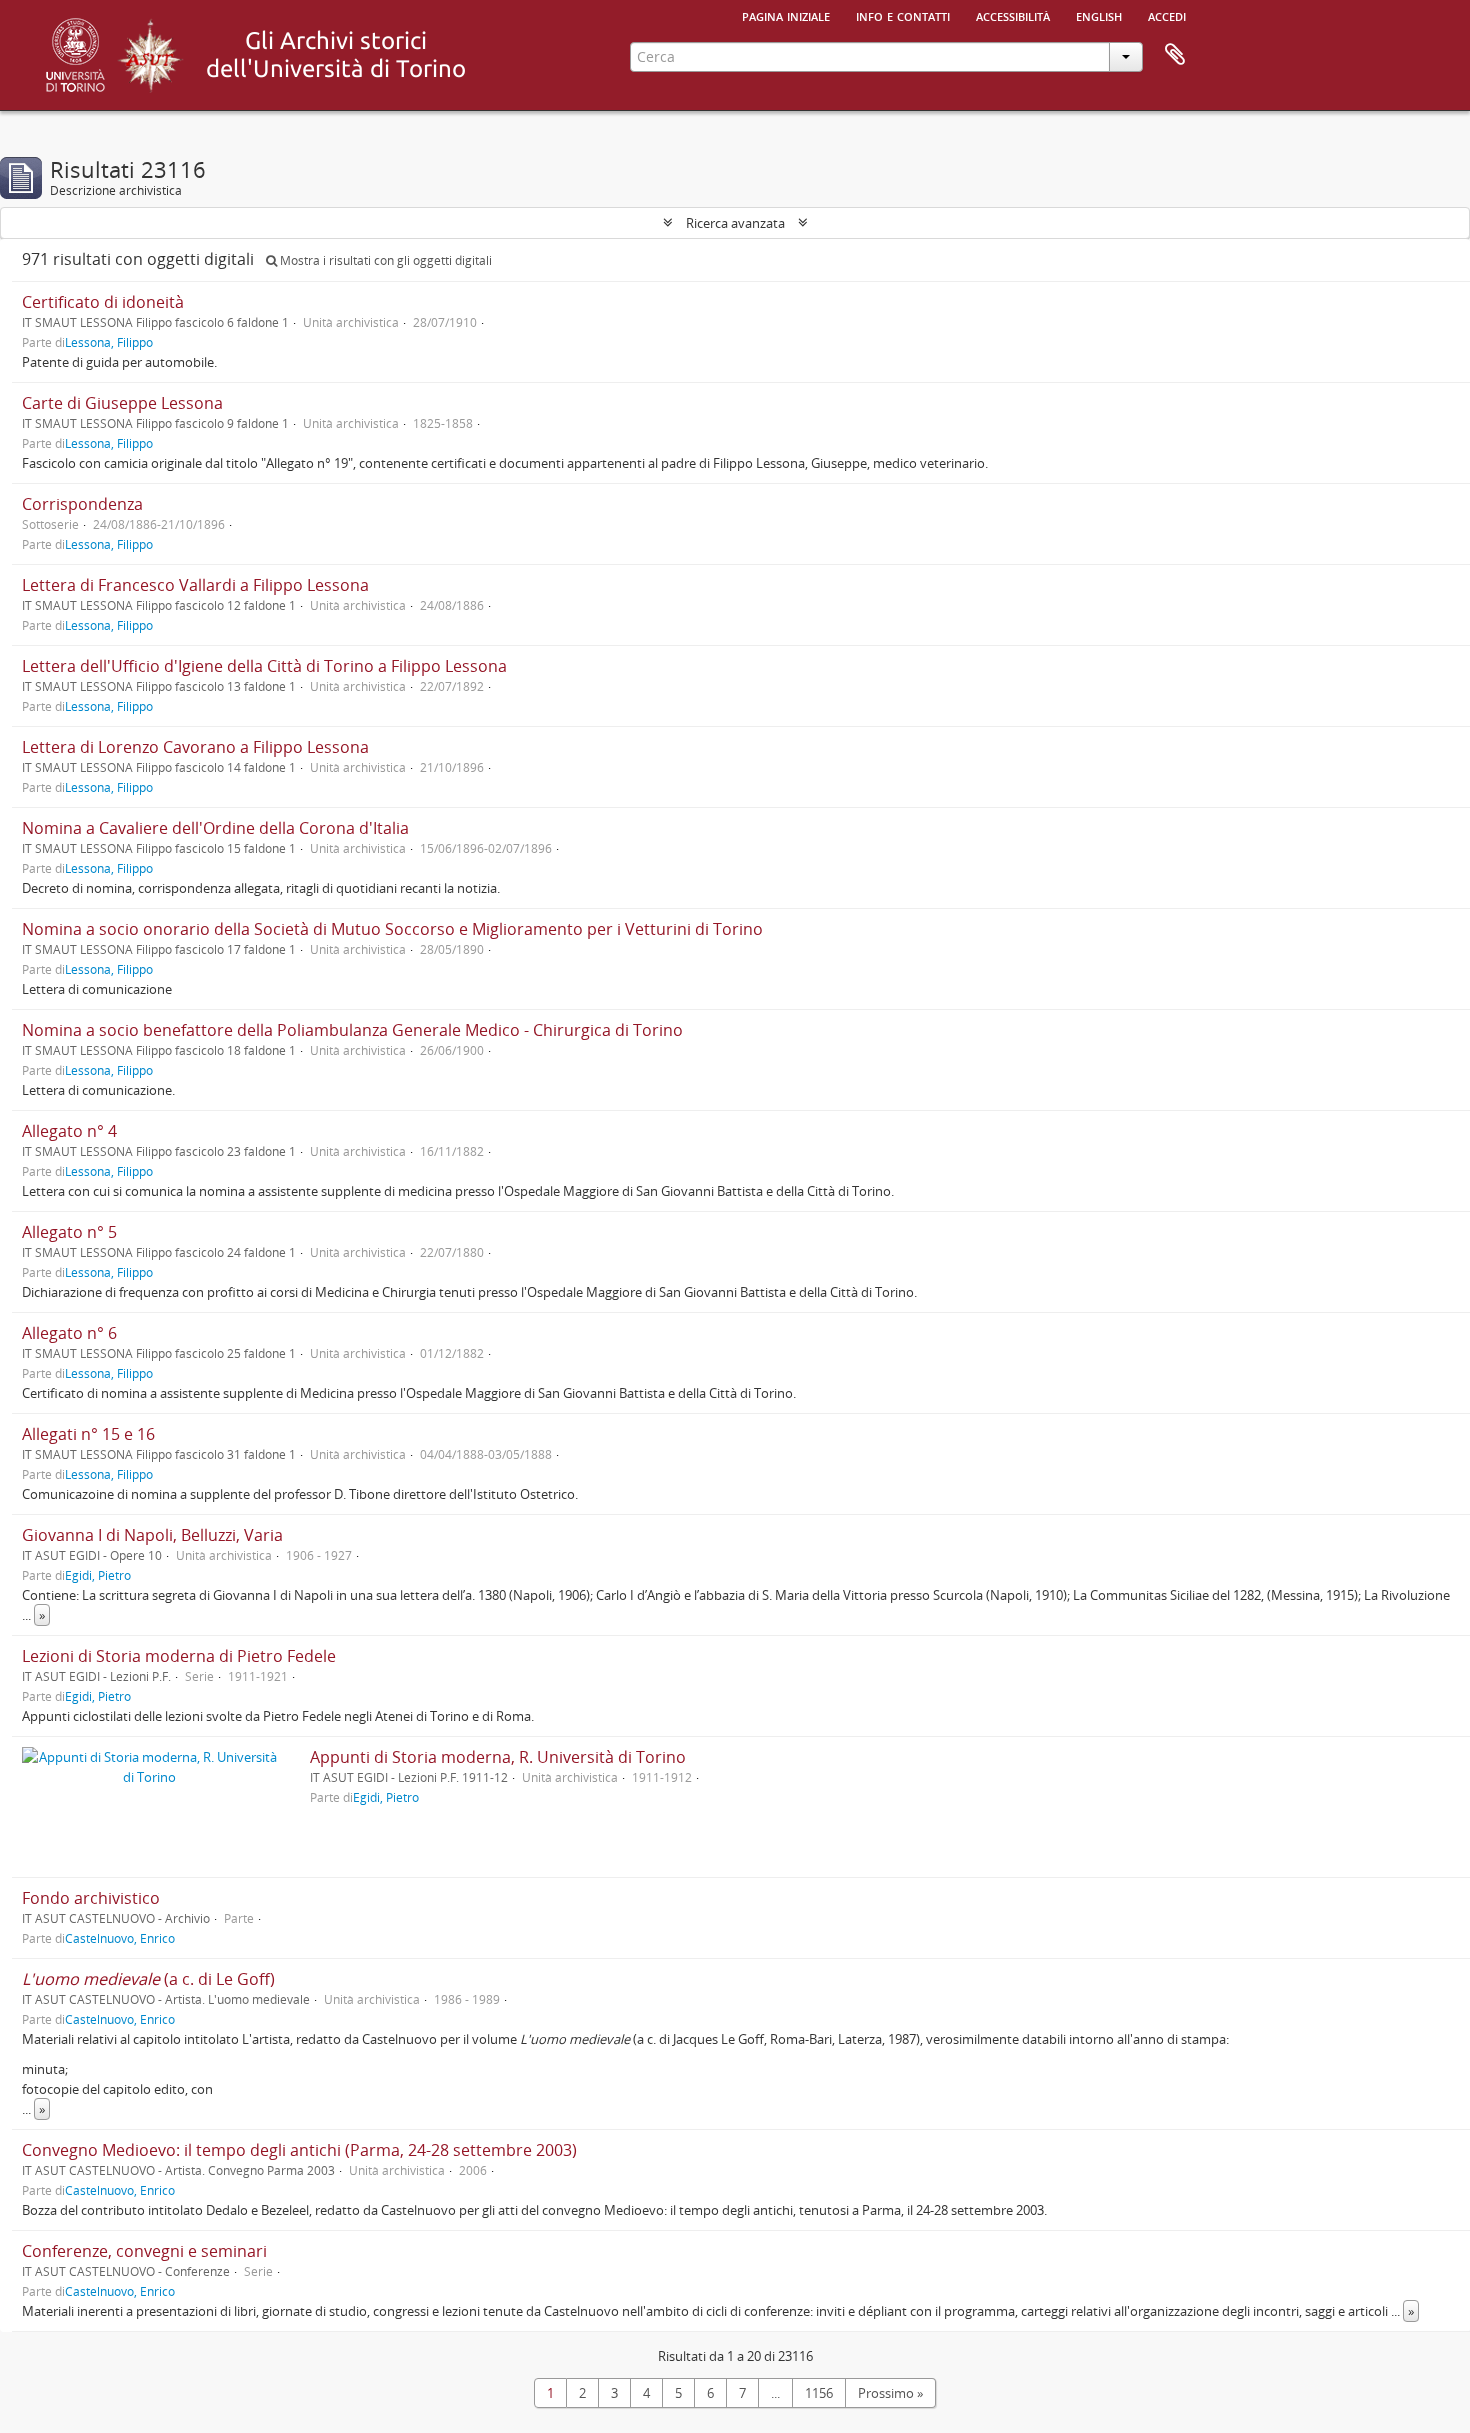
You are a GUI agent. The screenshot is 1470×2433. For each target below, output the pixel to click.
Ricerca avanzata (735, 223)
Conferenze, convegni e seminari (144, 2251)
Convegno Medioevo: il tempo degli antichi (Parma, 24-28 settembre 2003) (299, 2150)
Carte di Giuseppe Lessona (122, 403)
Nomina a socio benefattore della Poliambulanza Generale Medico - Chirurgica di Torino (352, 1030)
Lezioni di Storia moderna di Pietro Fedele (179, 1656)
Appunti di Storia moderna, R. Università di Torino (498, 1757)
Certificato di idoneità (103, 302)
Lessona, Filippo (109, 342)
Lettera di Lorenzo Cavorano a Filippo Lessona (195, 747)
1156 (819, 2393)
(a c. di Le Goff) (148, 1979)
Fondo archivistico (91, 1898)
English (1099, 15)
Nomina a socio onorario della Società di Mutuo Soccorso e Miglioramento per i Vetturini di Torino (392, 929)
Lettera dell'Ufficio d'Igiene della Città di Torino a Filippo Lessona (264, 666)
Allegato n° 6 (69, 1333)
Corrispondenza (82, 504)
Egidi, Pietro (98, 1575)
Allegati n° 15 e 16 (88, 1434)
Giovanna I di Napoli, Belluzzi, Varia (152, 1535)
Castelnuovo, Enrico (120, 1938)
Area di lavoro (1175, 55)
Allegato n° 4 (69, 1131)
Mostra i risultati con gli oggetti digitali (384, 260)
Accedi (1167, 15)
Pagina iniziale (786, 15)
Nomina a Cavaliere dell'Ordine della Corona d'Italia (215, 828)
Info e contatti (903, 15)
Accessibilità (1013, 15)
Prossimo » (890, 2393)
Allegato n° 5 (69, 1232)
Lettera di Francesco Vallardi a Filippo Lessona (195, 585)
